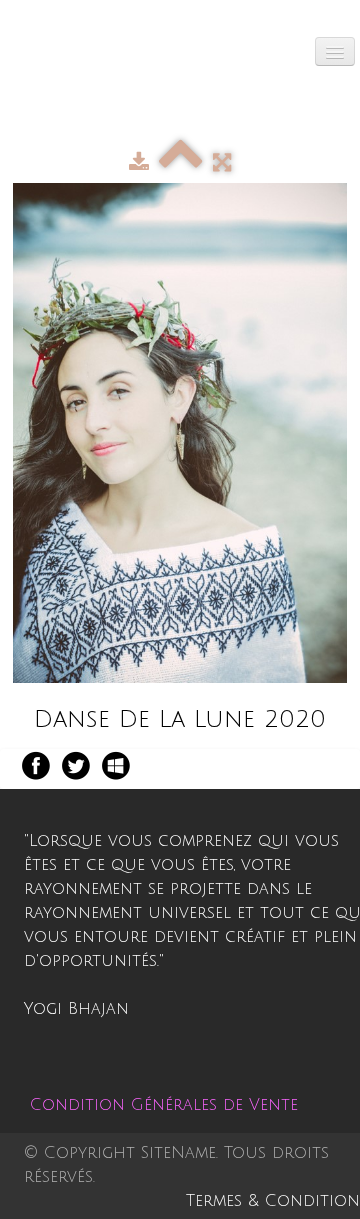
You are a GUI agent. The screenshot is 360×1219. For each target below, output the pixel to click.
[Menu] (335, 51)
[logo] (31, 44)
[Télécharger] (139, 163)
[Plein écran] (222, 163)
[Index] (181, 163)
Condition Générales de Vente (164, 1105)
